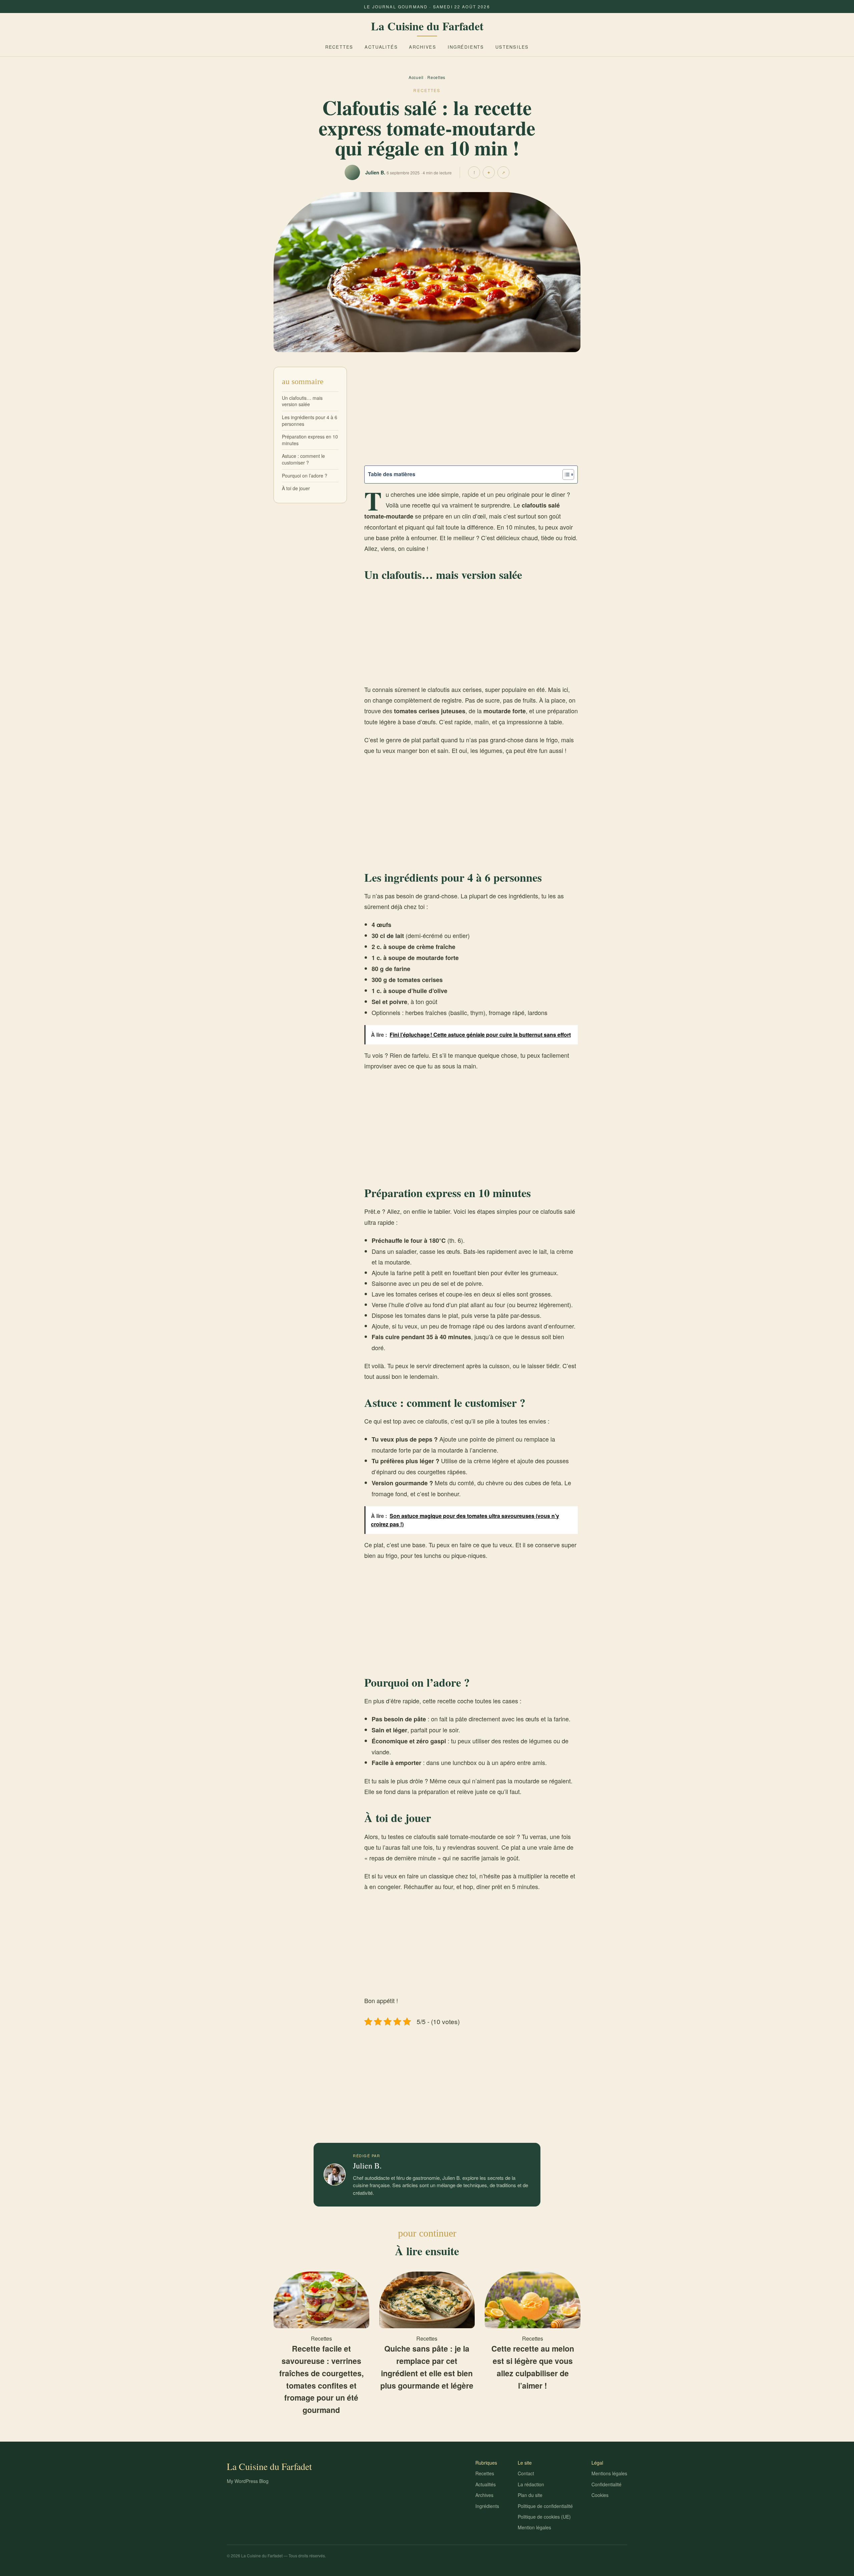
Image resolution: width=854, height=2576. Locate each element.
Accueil (416, 77)
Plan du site (530, 2495)
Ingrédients (466, 47)
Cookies (600, 2495)
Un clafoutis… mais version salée (302, 401)
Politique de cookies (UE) (544, 2517)
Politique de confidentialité (545, 2506)
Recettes (339, 47)
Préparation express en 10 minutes (310, 440)
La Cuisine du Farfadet (427, 26)
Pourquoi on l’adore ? (305, 475)
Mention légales (534, 2527)
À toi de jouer (296, 488)
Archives (423, 47)
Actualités (381, 47)
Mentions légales (609, 2473)
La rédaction (531, 2484)
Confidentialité (606, 2484)
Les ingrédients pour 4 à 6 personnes (310, 420)
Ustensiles (512, 47)
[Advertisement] (471, 416)
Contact (526, 2473)
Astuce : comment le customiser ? (303, 459)
